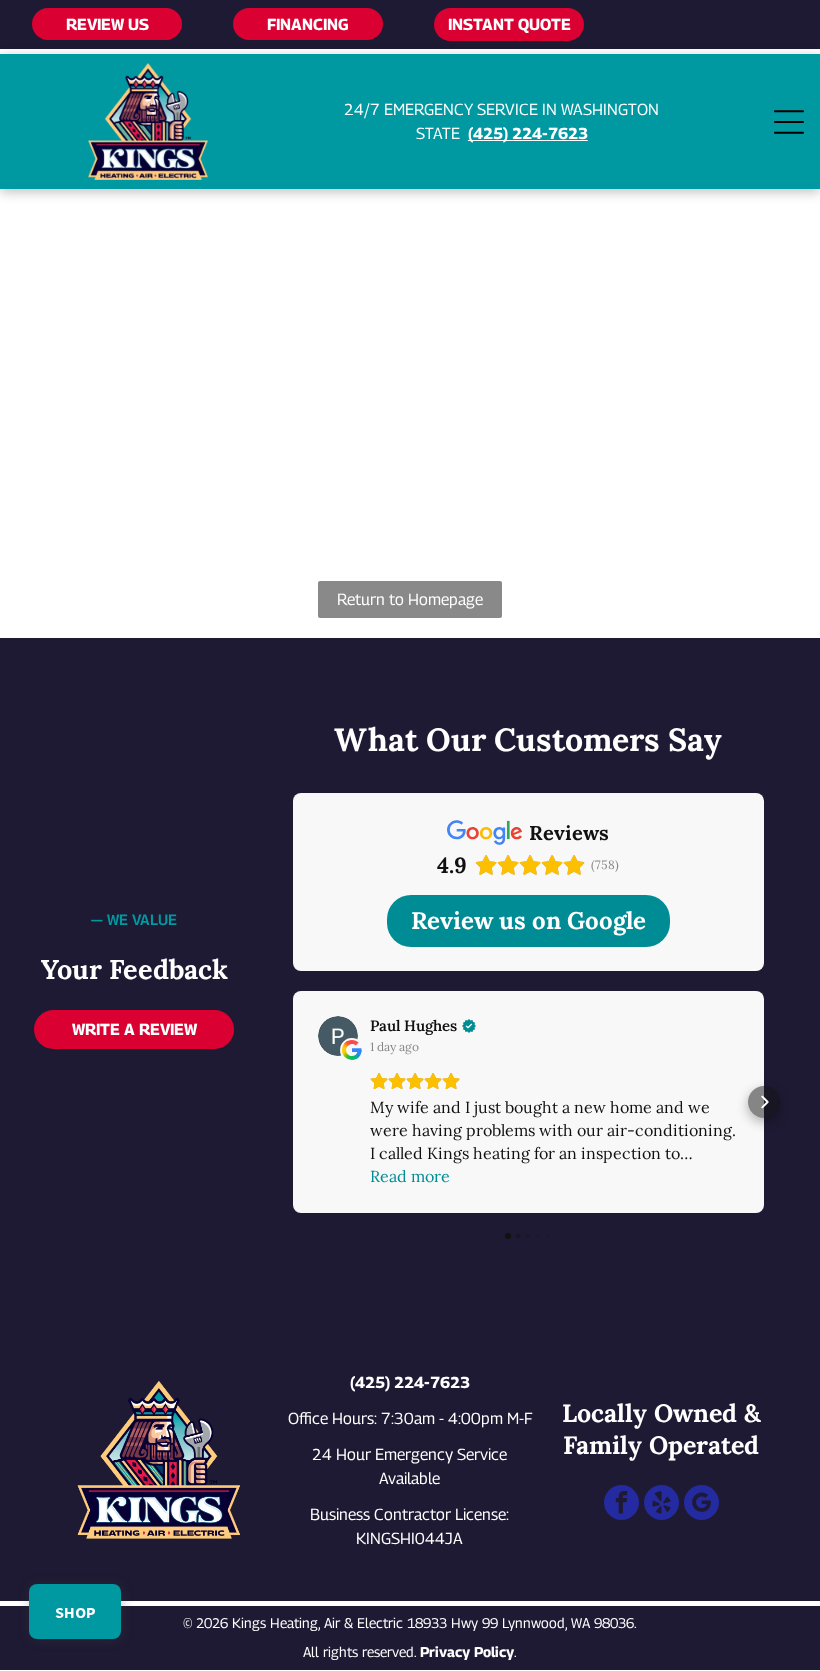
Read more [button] (410, 1176)
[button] (293, 1102)
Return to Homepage (410, 599)
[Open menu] (789, 122)
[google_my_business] (701, 1505)
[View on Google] (338, 1036)
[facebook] (621, 1505)
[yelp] (661, 1505)
